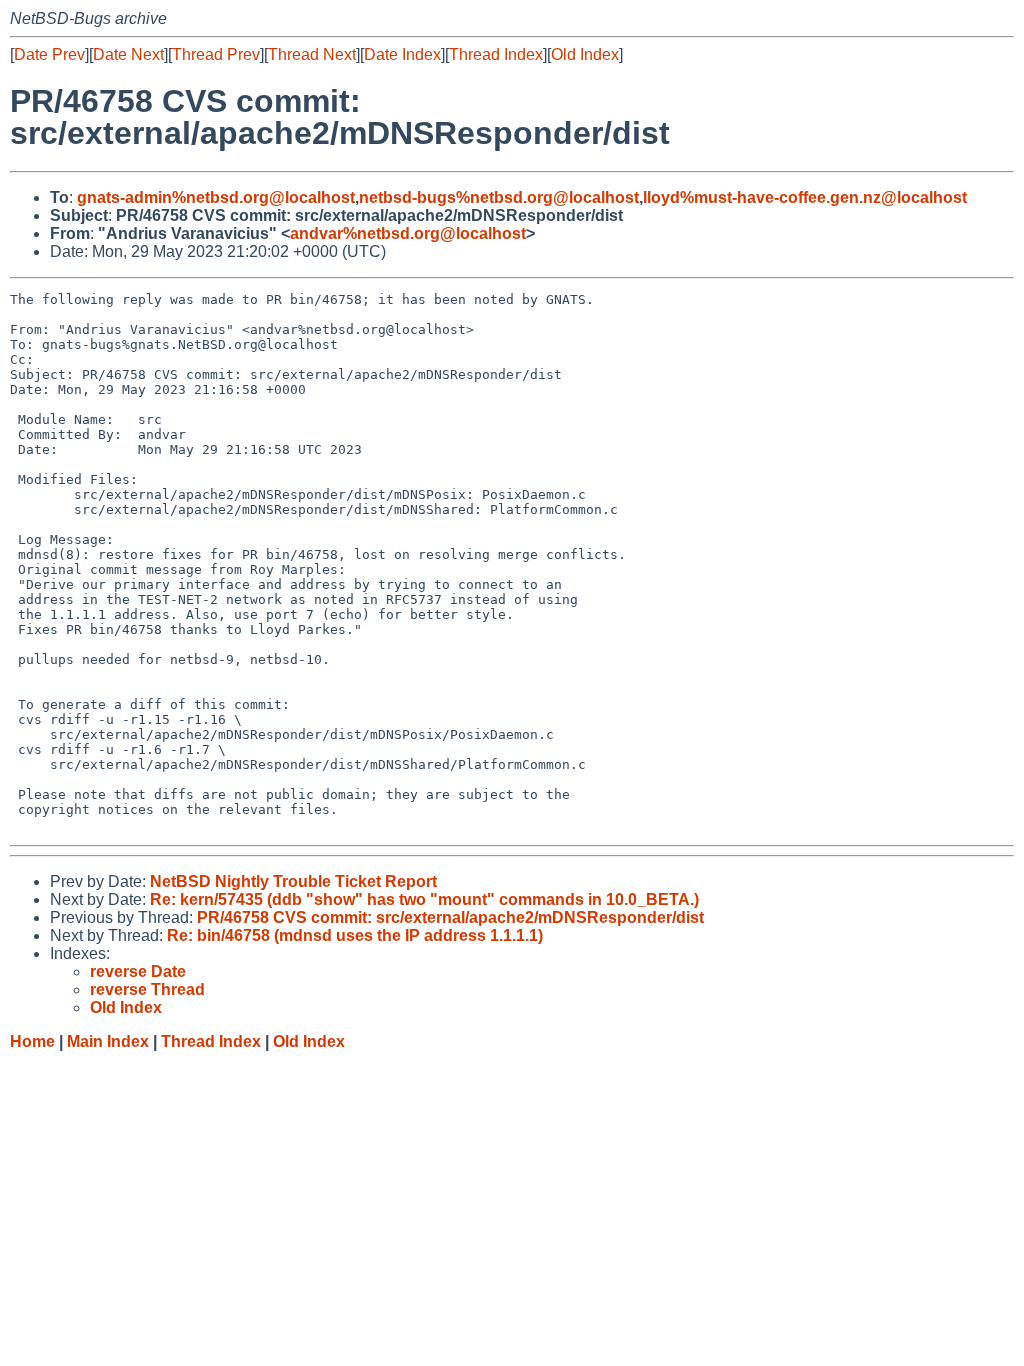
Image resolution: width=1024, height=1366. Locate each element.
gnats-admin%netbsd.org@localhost (216, 197)
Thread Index (496, 54)
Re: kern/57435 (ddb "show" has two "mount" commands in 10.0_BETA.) (424, 899)
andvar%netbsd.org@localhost (408, 233)
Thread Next (312, 54)
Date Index (402, 54)
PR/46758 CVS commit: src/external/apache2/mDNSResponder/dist (450, 917)
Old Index (585, 54)
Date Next (128, 54)
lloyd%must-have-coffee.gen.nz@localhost (805, 197)
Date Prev (49, 54)
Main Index (108, 1041)
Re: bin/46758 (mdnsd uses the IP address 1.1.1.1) (355, 935)
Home (32, 1041)
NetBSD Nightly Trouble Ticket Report (293, 881)
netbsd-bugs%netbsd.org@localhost (499, 197)
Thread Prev (216, 54)
